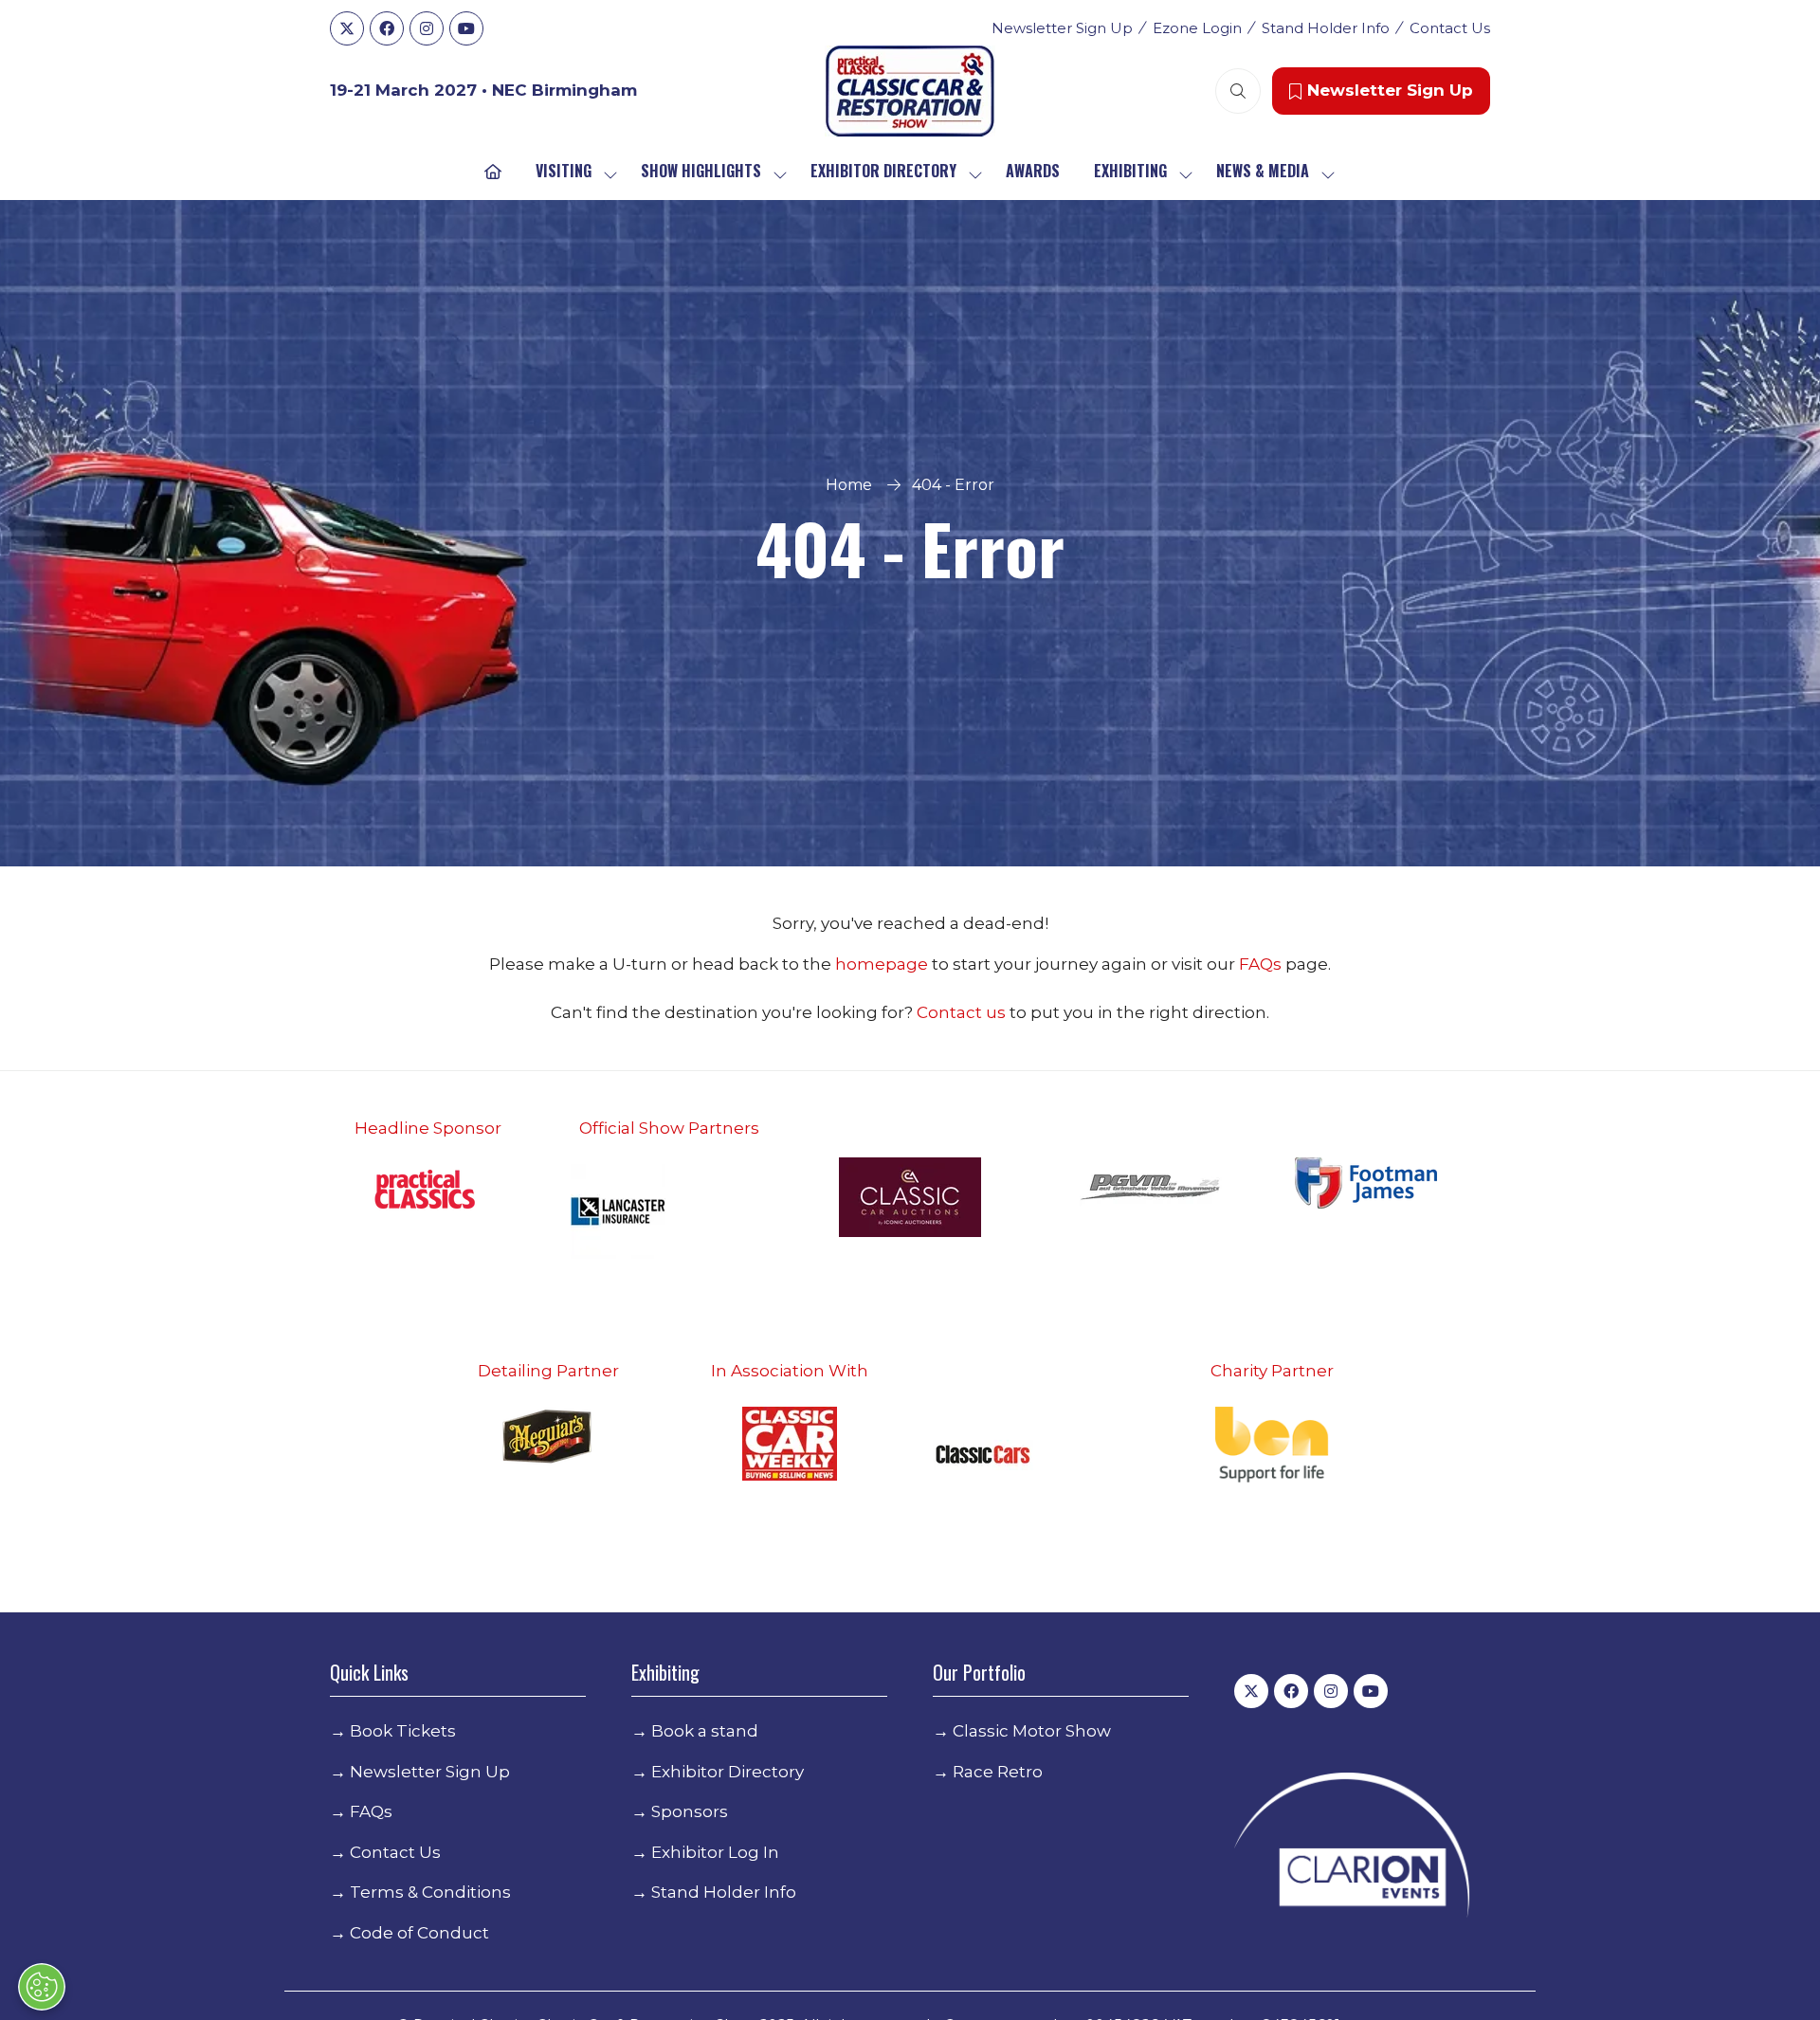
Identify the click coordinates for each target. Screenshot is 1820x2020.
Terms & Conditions (430, 1892)
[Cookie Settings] (42, 1987)
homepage (883, 964)
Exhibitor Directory (883, 171)
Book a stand (705, 1731)
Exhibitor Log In (715, 1852)
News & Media (1263, 171)
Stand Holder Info (1326, 28)
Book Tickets (403, 1731)
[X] (347, 28)
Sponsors (690, 1811)
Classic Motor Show (1032, 1731)
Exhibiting (1130, 171)
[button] (1238, 91)
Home (849, 485)
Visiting (564, 171)
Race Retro (998, 1772)
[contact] (1008, 1012)
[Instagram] (427, 28)
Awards (1033, 171)
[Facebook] (387, 28)
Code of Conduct (419, 1933)
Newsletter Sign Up (1062, 28)
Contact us (961, 1012)
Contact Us (1450, 28)
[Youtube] (466, 28)
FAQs (1262, 964)
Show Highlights (701, 171)
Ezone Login (1197, 28)
